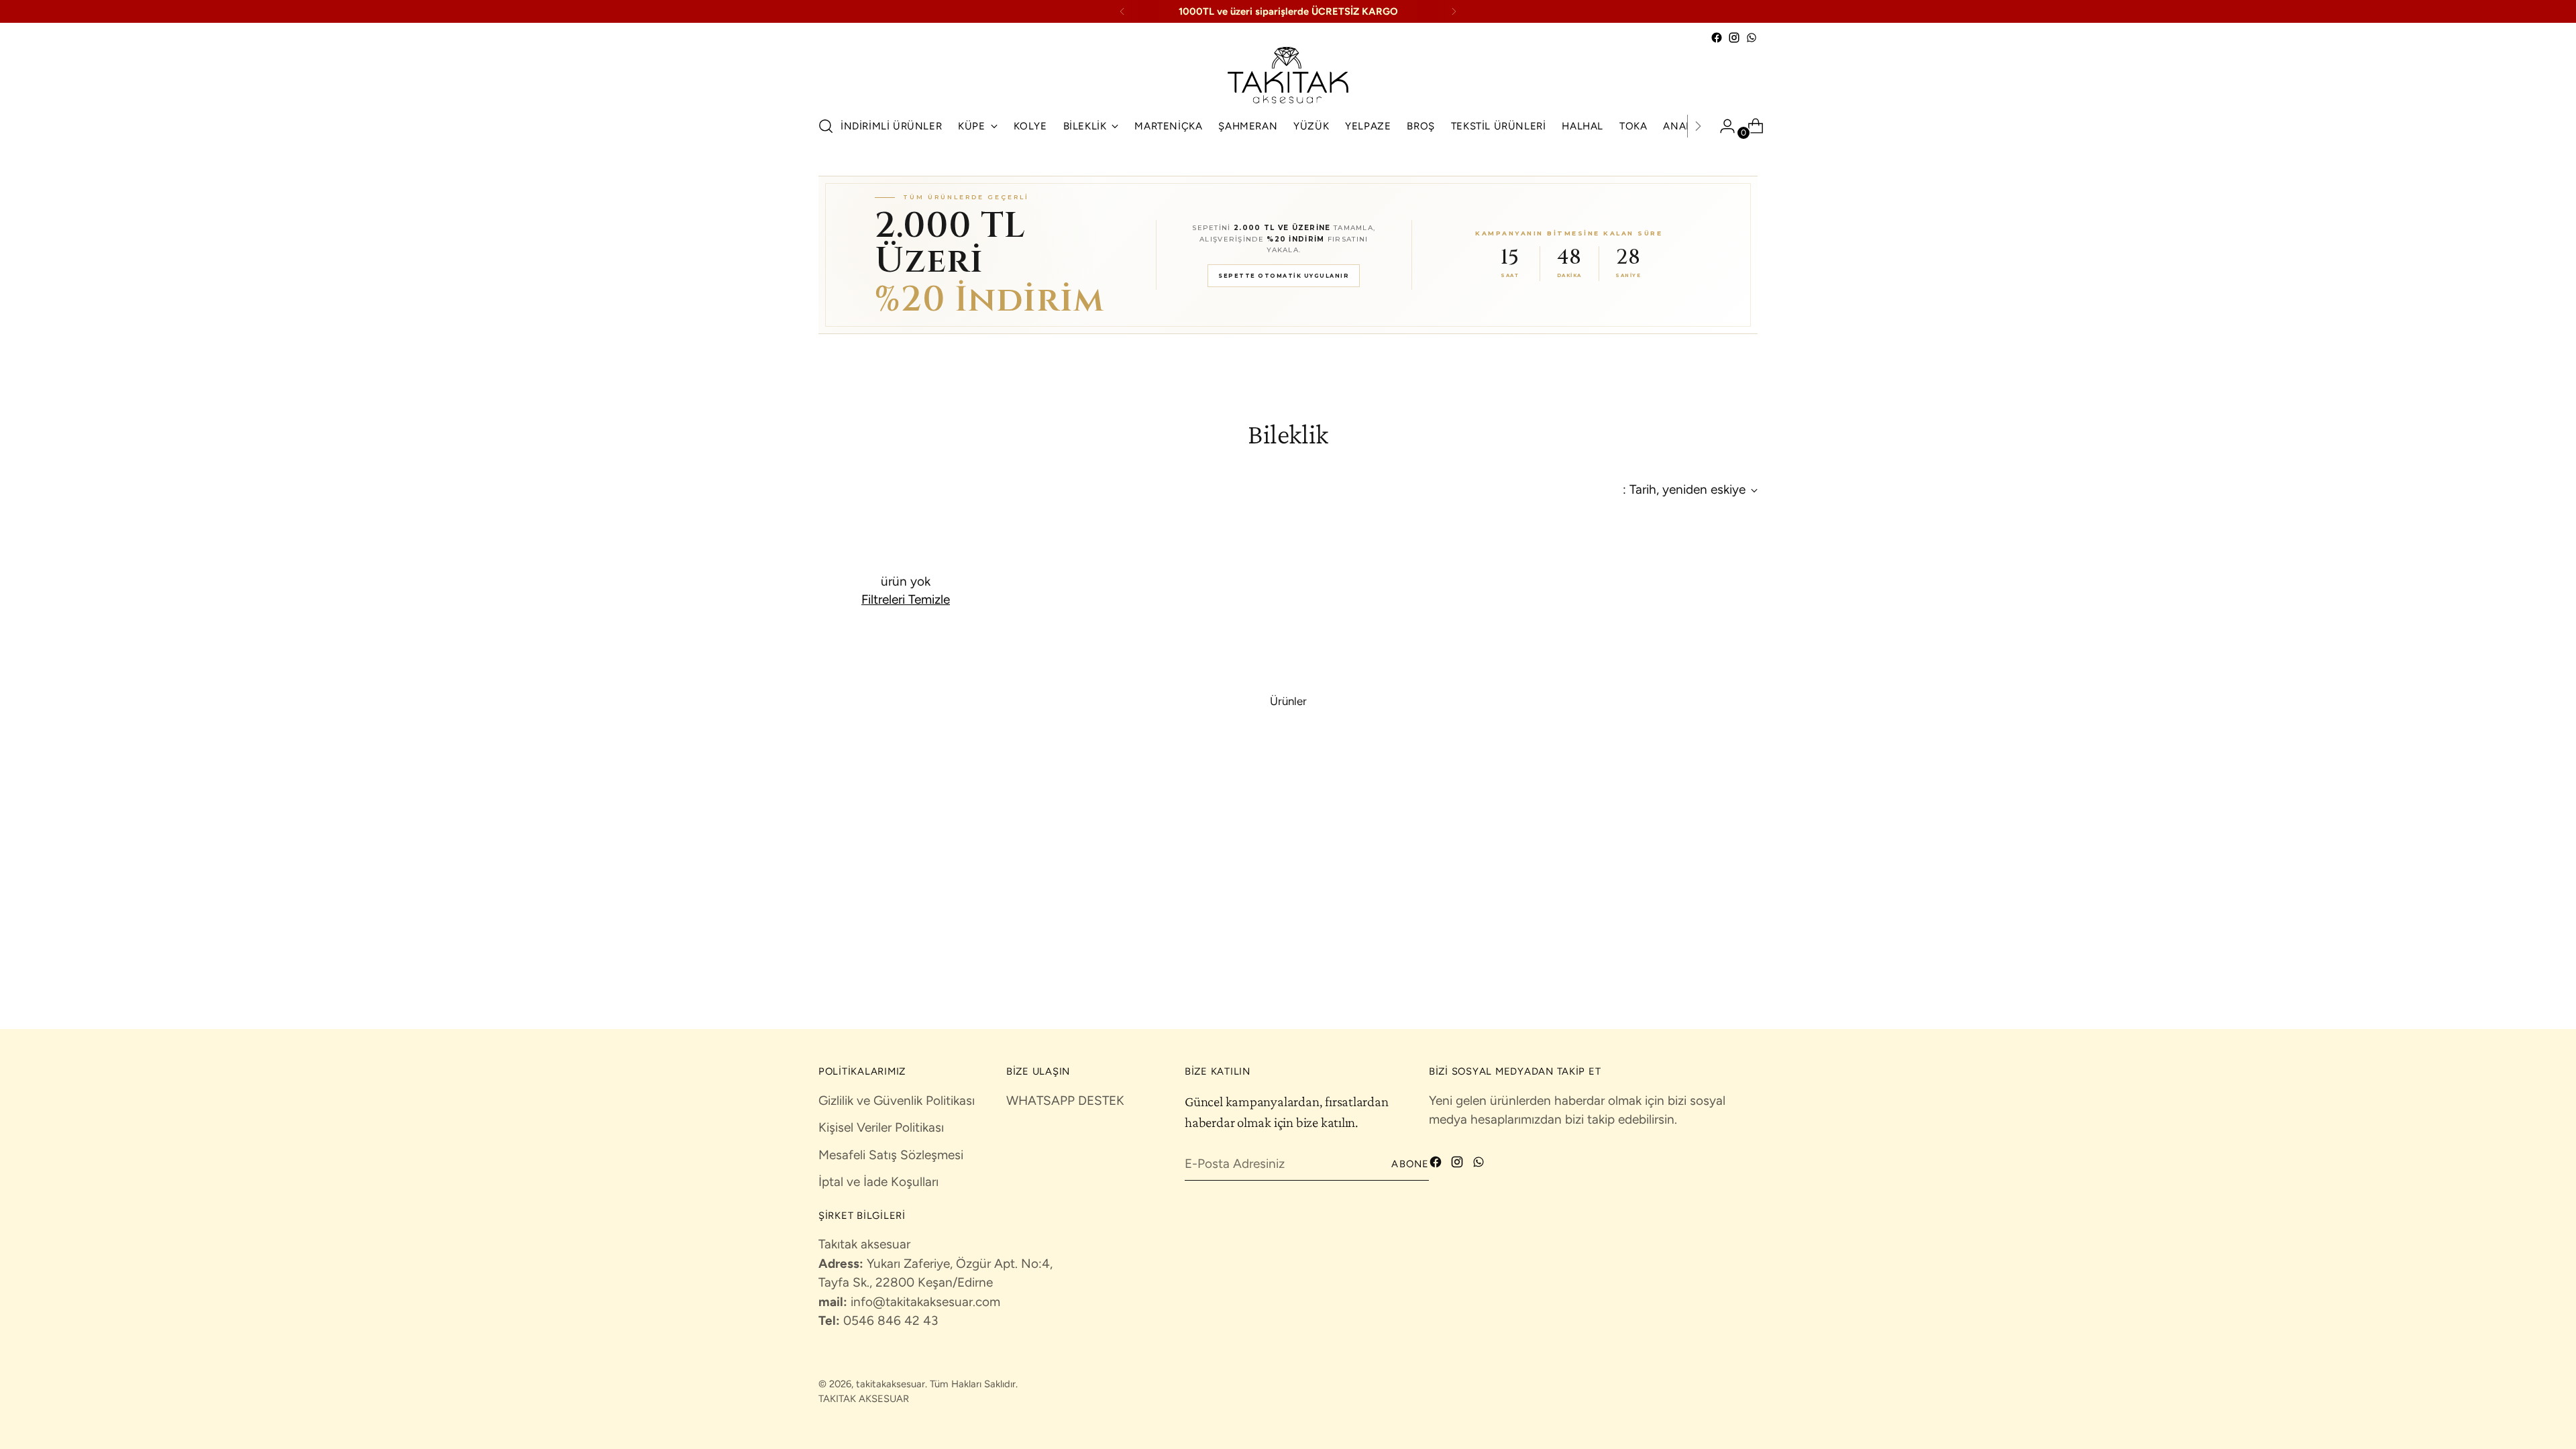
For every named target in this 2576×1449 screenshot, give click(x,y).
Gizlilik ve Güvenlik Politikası (897, 1101)
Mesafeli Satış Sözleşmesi (891, 1155)
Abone (1410, 1164)
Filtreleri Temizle (906, 599)
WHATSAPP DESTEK (1065, 1101)
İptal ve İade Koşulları (878, 1182)
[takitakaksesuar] (1288, 75)
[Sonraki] (1454, 11)
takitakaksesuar (891, 1384)
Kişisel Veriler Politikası (881, 1127)
